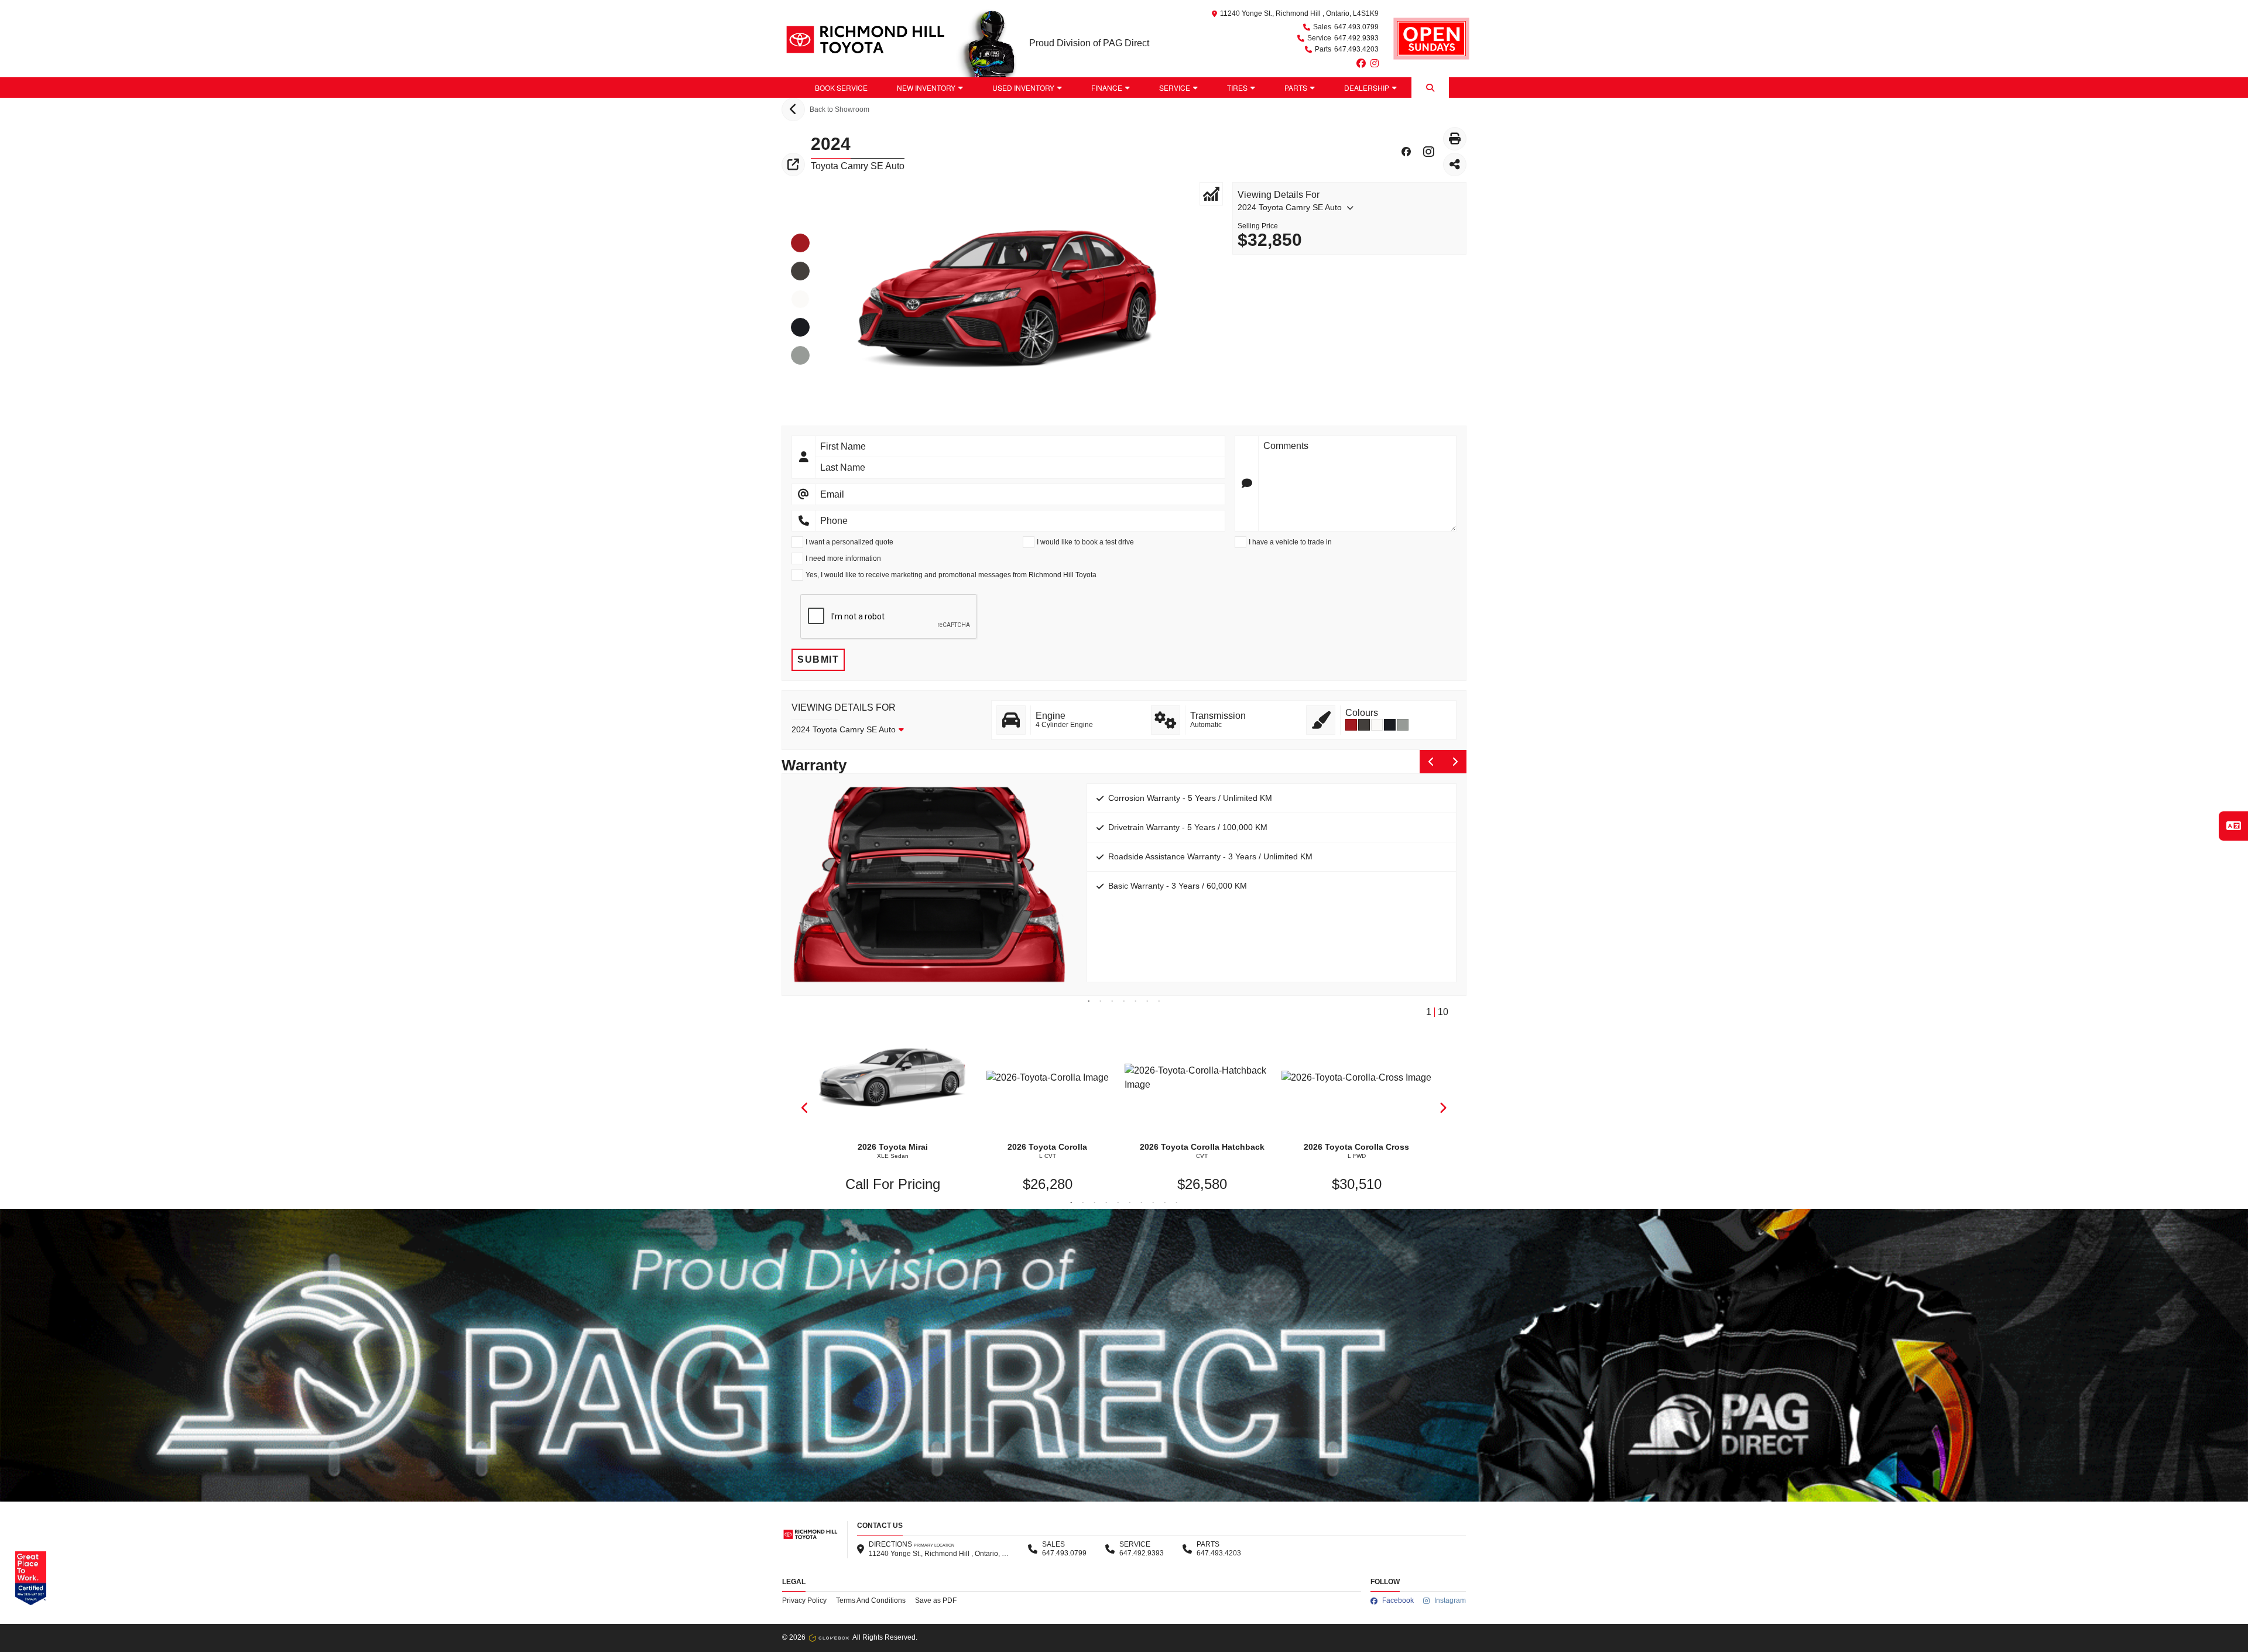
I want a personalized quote (849, 542)
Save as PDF (936, 1600)
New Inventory (926, 88)
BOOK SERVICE (841, 88)
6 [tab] (1147, 1002)
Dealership (1367, 88)
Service (1175, 88)
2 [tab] (1101, 1002)
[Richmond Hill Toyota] (864, 39)
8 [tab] (1153, 1203)
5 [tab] (1136, 1002)
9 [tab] (1165, 1203)
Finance (1107, 88)
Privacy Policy (804, 1600)
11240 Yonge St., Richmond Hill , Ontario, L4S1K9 (1299, 13)
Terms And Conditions (871, 1600)
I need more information (843, 558)
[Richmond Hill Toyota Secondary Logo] (1431, 39)
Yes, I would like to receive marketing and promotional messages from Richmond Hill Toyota (951, 575)
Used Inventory (1023, 88)
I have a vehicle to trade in (1290, 542)
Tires (1237, 88)
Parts (1296, 88)
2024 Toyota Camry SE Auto (1290, 207)
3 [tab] (1112, 1002)
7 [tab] (1159, 1002)
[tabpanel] (1124, 873)
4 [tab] (1124, 1002)
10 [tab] (1177, 1203)
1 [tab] (1089, 1002)
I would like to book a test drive (1085, 542)
